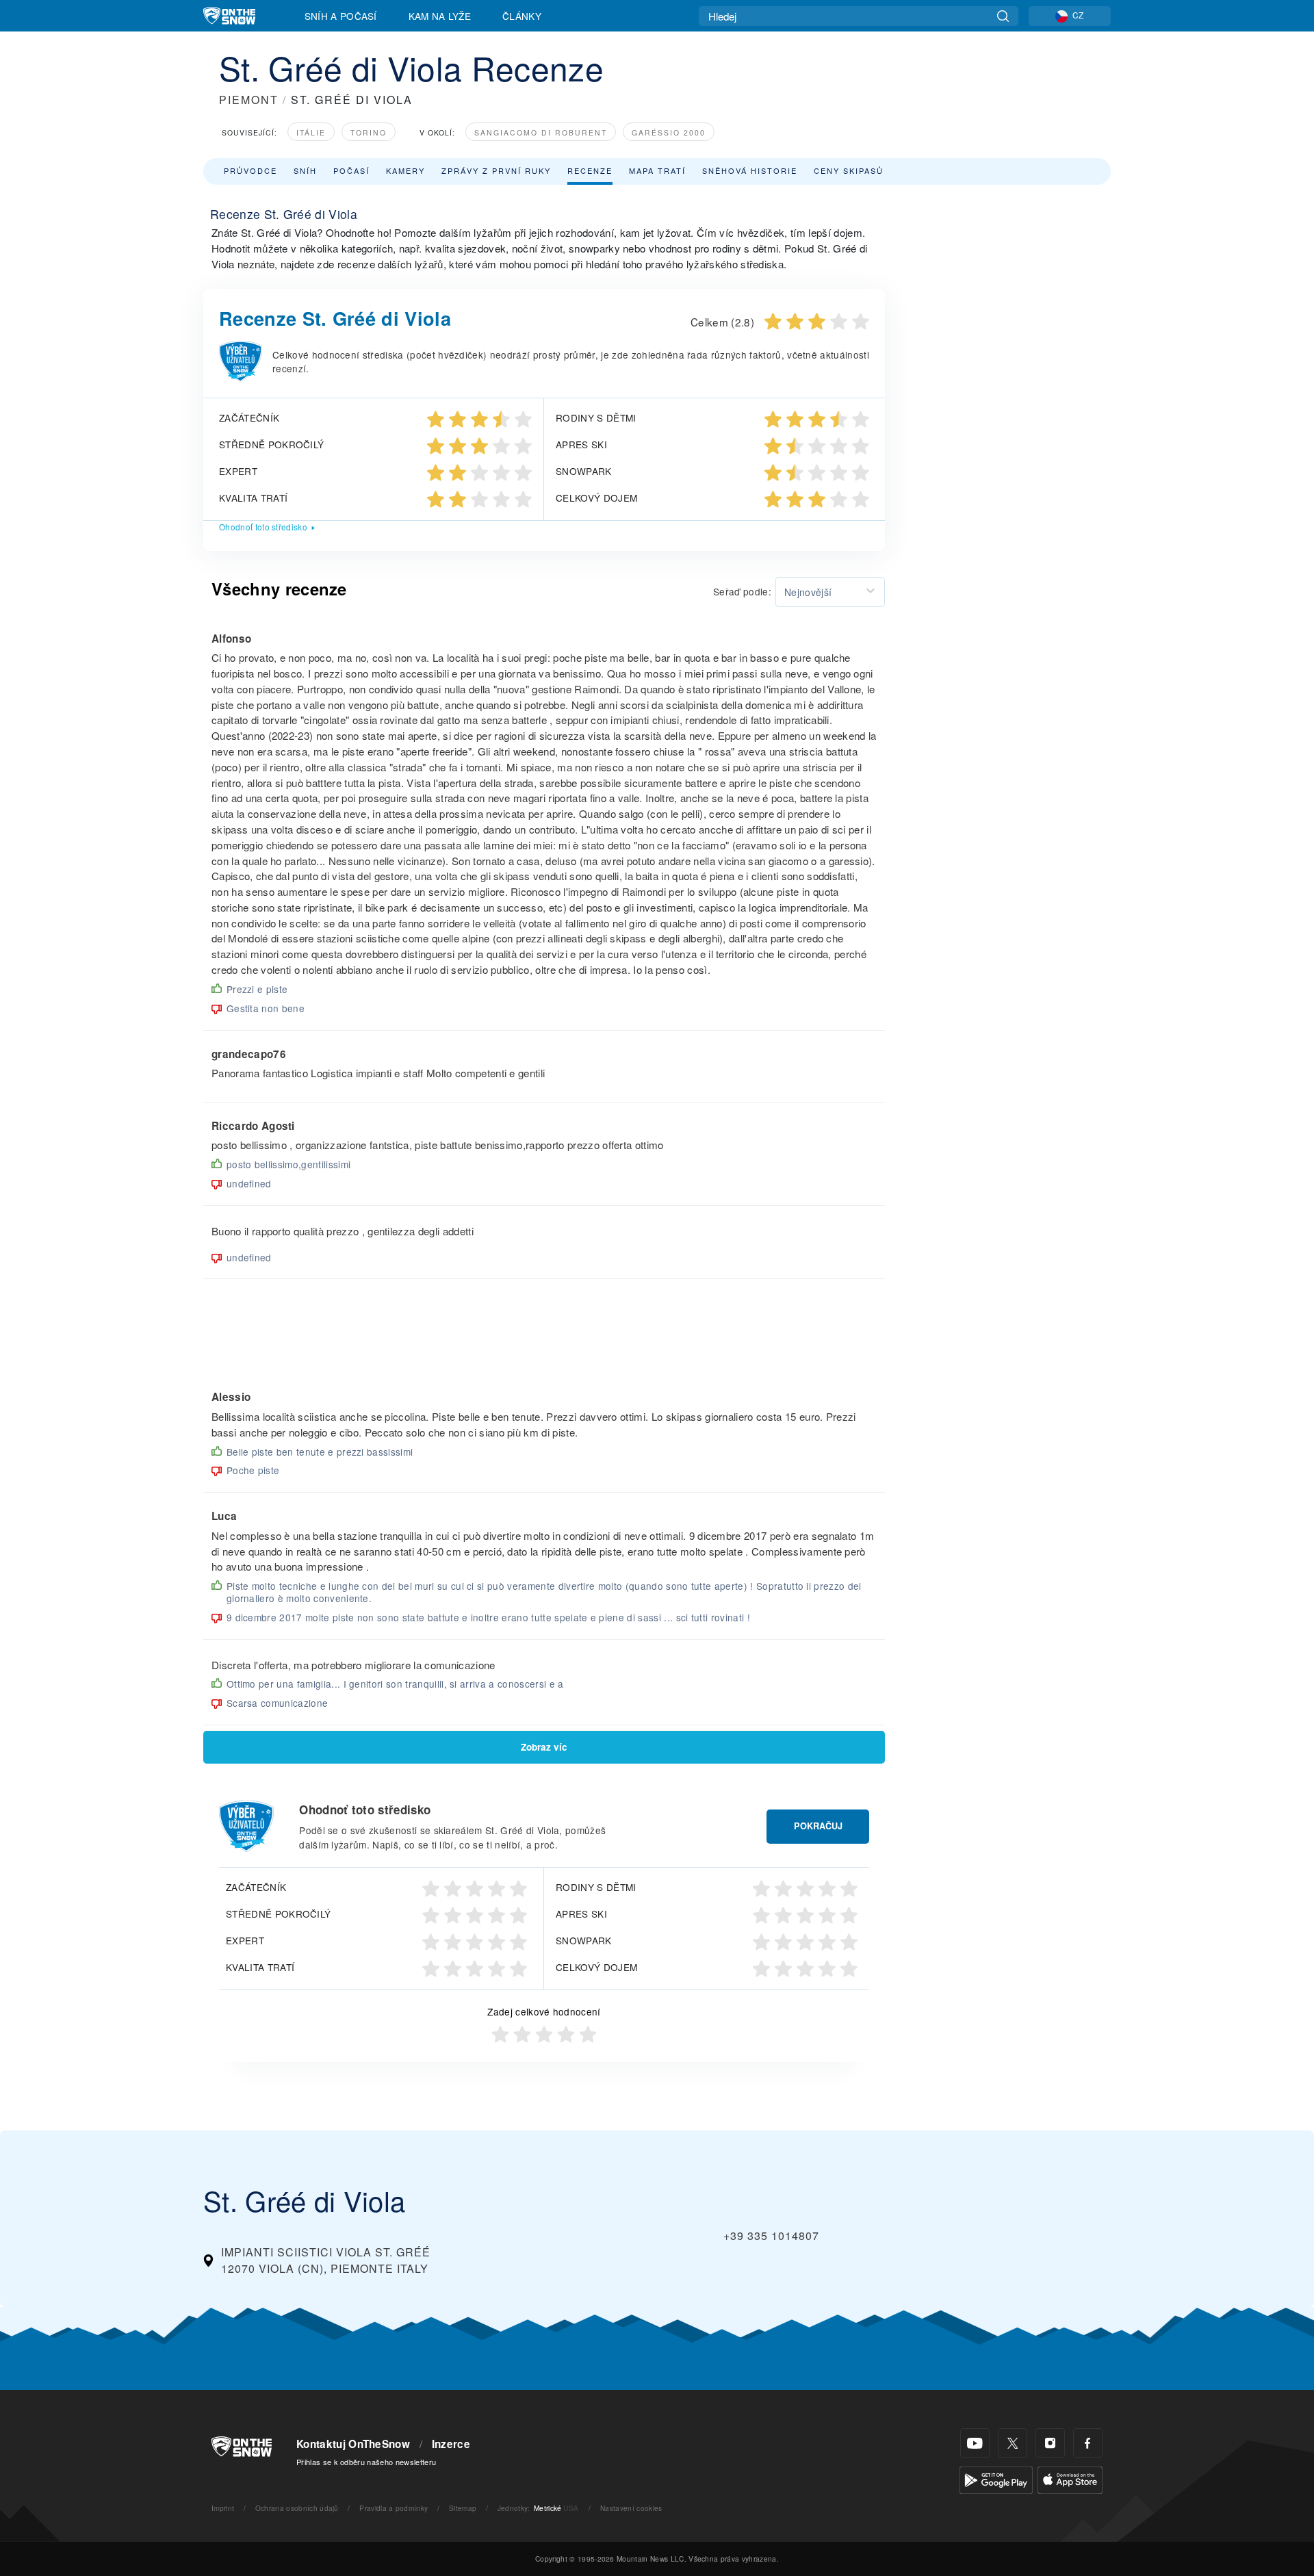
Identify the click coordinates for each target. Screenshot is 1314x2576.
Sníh (305, 170)
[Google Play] (996, 2478)
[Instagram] (1050, 2443)
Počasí (351, 170)
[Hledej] (1003, 16)
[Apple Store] (1070, 2478)
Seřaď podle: (742, 591)
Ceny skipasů (849, 170)
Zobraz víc (544, 1747)
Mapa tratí (657, 170)
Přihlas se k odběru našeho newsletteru (366, 2462)
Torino (369, 132)
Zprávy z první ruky (496, 170)
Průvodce (250, 170)
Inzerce (451, 2444)
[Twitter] (1013, 2443)
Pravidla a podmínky (394, 2508)
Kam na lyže (440, 16)
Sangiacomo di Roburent (541, 132)
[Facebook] (1088, 2443)
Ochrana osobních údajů (297, 2508)
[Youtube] (975, 2443)
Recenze (590, 170)
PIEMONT (249, 100)
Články (522, 16)
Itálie (311, 132)
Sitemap (463, 2508)
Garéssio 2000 (669, 132)
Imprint (223, 2508)
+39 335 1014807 (771, 2236)
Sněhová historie (750, 170)
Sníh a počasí (341, 16)
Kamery (405, 170)
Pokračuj (818, 1826)
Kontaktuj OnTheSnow (353, 2444)
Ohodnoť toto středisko (263, 527)
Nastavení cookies (631, 2508)
